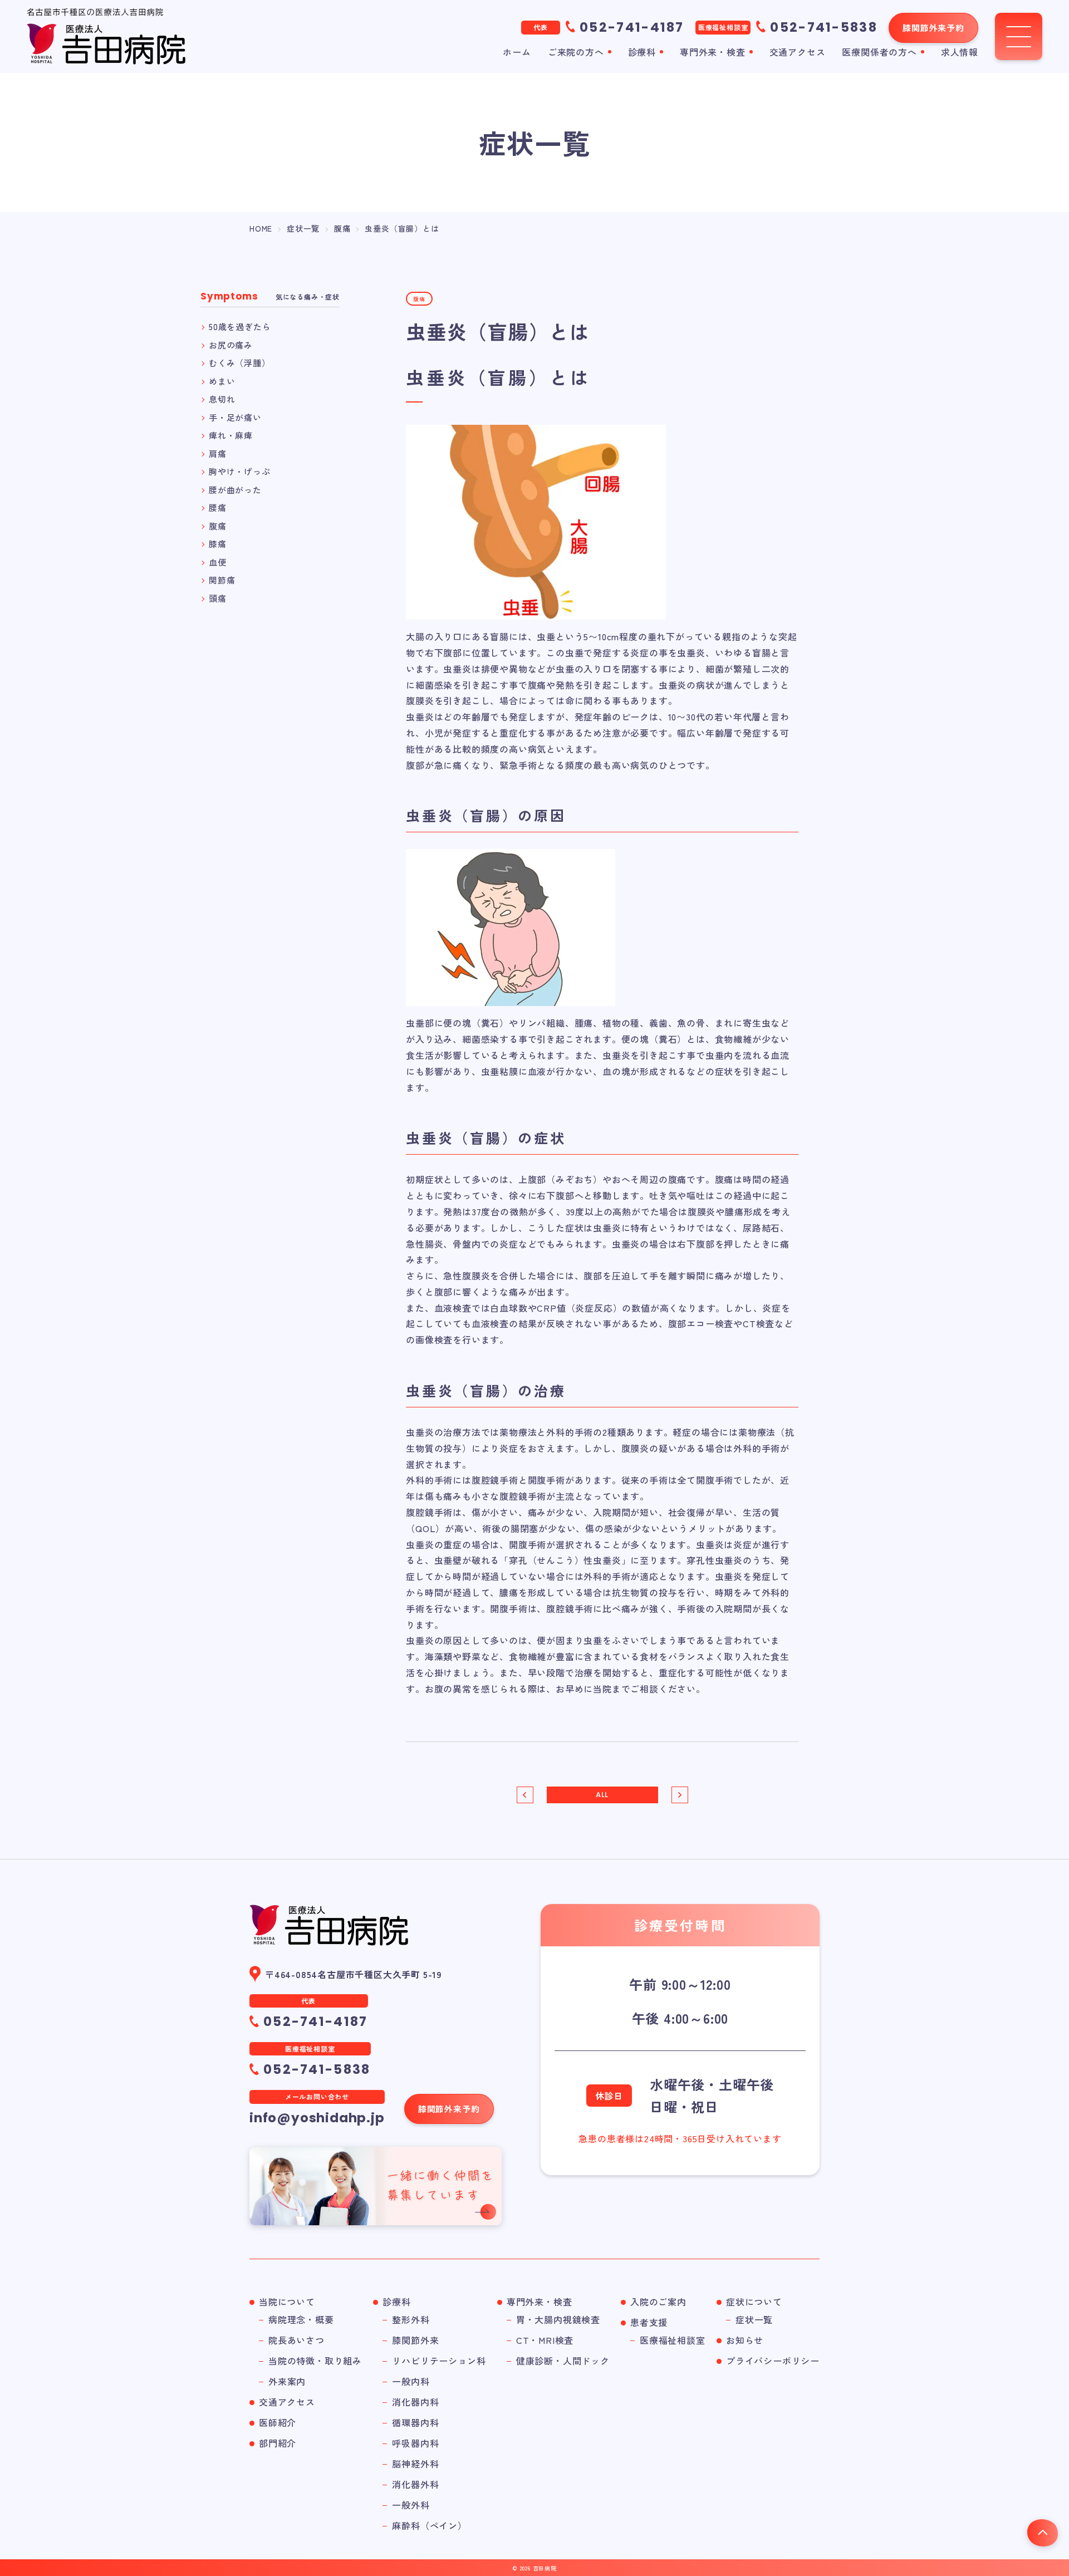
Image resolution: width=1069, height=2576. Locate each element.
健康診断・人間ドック (563, 2361)
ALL (602, 1795)
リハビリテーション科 (439, 2361)
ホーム (517, 52)
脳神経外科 (415, 2464)
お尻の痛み (231, 345)
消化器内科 (415, 2402)
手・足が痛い (235, 417)
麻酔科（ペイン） (429, 2525)
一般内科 (411, 2381)
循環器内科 (415, 2422)
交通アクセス (798, 52)
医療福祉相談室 (673, 2340)
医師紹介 (278, 2422)
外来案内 (287, 2381)
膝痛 (218, 544)
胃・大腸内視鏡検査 (558, 2319)
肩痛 (218, 453)
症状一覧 (754, 2319)
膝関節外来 (415, 2340)
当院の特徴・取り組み (315, 2361)
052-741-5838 (824, 27)
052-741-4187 (632, 27)
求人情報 (960, 52)
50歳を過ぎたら (240, 327)
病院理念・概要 (301, 2319)
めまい (222, 381)
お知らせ (745, 2340)
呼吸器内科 (415, 2443)
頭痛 (218, 598)
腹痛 (218, 526)
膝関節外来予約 (933, 28)
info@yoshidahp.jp (317, 2118)
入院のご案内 (658, 2302)
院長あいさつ (296, 2340)
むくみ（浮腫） (240, 363)
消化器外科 (415, 2484)
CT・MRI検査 (545, 2340)
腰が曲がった (235, 490)
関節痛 (222, 580)
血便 (218, 562)
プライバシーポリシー (773, 2361)
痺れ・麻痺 (231, 435)
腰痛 (218, 507)
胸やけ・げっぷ (240, 471)
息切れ (222, 399)
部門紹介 (278, 2443)
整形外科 (411, 2319)
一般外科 (411, 2505)
